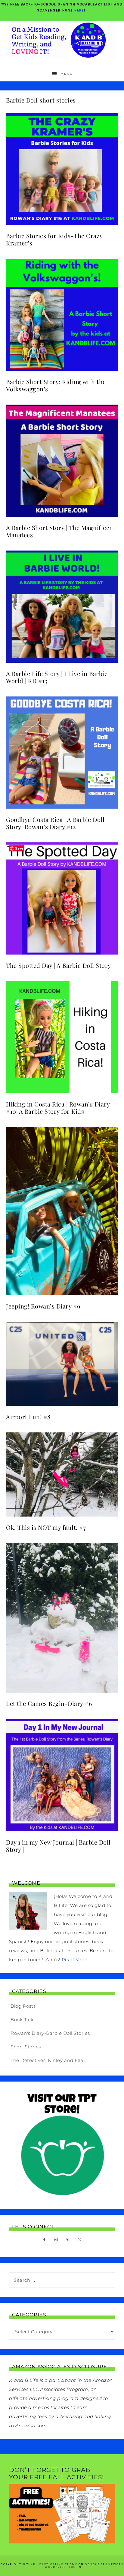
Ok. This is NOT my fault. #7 (46, 1527)
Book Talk (22, 2020)
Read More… (76, 1960)
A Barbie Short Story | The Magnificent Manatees (61, 531)
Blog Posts (23, 2006)
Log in (75, 2567)
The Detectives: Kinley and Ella (47, 2060)
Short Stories (26, 2047)
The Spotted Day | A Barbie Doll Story (59, 965)
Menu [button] (67, 74)
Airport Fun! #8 (28, 1417)
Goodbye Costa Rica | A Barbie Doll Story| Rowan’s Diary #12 (55, 823)
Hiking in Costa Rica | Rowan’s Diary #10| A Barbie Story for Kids (58, 1108)
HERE (79, 10)
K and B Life (62, 40)
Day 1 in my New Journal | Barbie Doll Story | (58, 1846)
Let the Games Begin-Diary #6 (49, 1703)
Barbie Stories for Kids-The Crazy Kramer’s (54, 239)
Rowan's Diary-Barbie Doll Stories (50, 2033)
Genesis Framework (104, 2564)
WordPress (55, 2567)
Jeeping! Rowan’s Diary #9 (43, 1306)
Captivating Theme (58, 2564)
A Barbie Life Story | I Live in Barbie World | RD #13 (57, 677)
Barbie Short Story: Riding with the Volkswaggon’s (56, 385)
